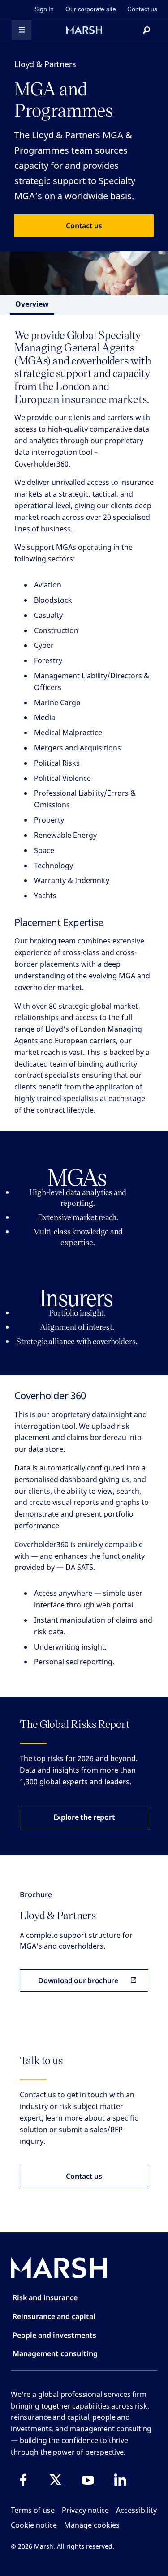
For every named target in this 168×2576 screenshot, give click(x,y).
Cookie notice (34, 2525)
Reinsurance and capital (54, 2316)
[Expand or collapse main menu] (22, 30)
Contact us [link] (142, 9)
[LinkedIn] (120, 2480)
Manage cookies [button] (92, 2525)
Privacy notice (85, 2510)
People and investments (54, 2335)
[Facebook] (23, 2480)
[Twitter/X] (56, 2480)
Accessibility (136, 2510)
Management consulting (55, 2353)
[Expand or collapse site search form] (146, 30)
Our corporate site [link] (90, 9)
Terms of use (33, 2510)
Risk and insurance (45, 2297)
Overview (32, 304)
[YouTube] (88, 2480)
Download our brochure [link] (78, 1980)
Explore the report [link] (84, 1817)
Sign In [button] (44, 9)
